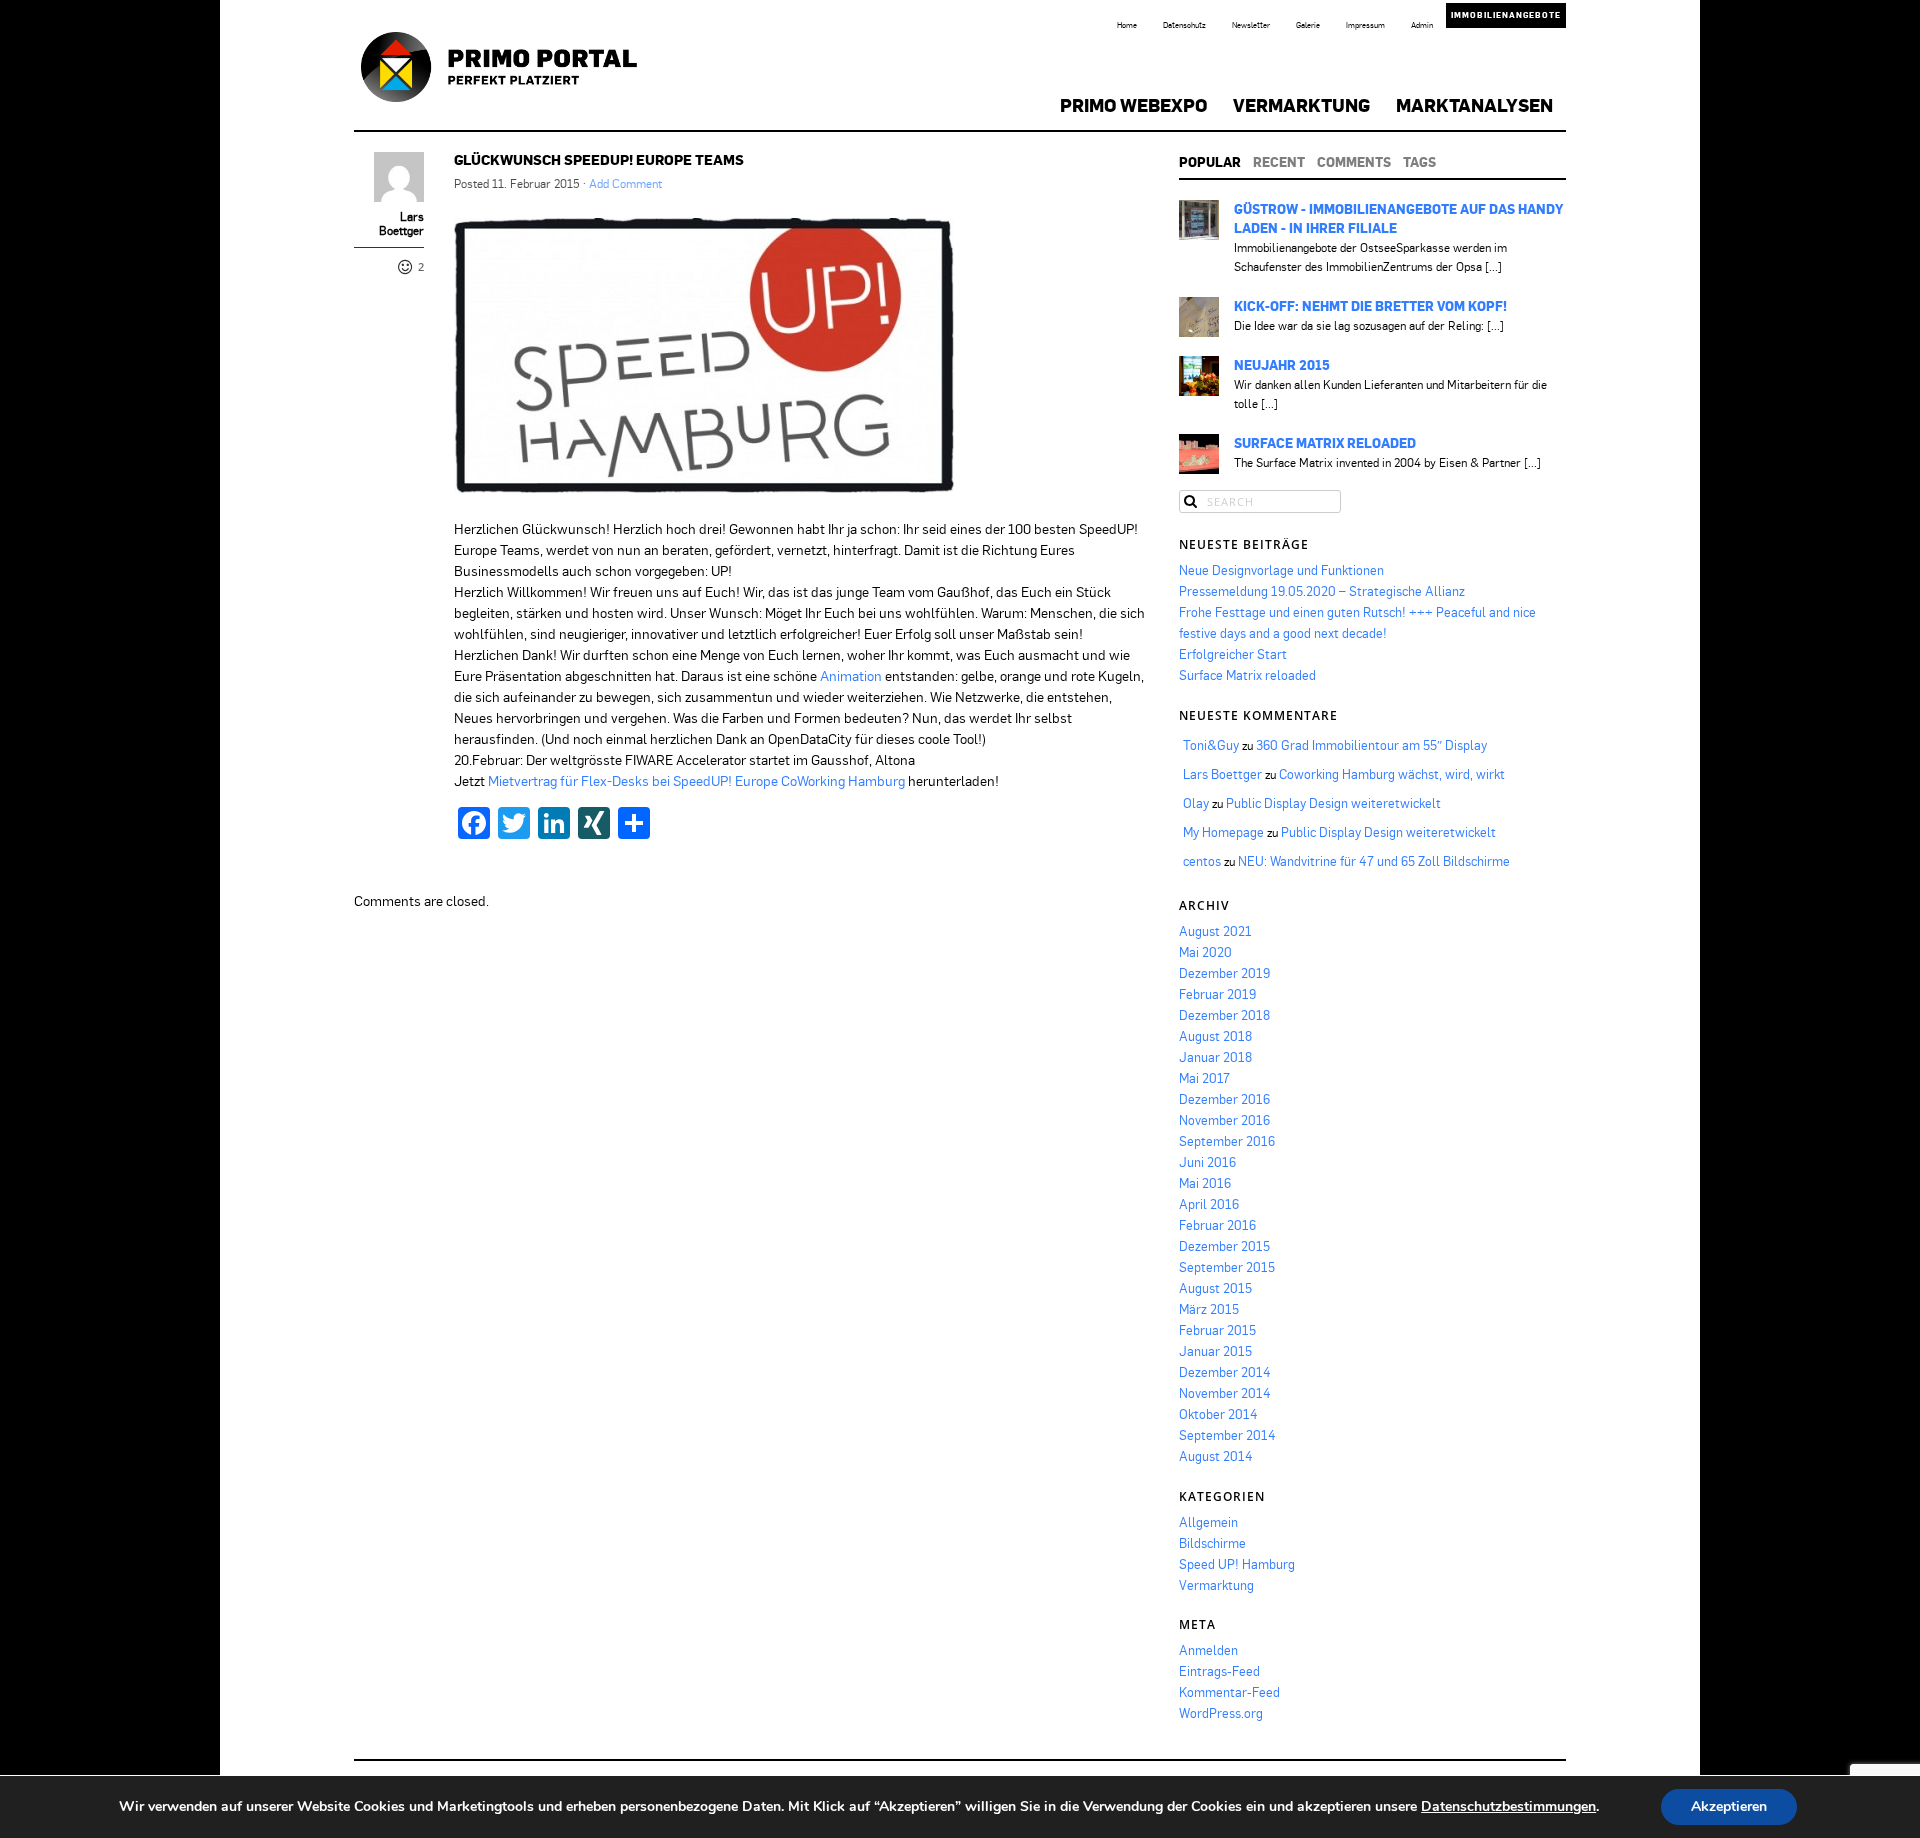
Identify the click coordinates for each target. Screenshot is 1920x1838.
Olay (1196, 803)
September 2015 (1227, 1267)
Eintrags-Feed (1219, 1671)
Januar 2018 (1215, 1057)
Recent (1279, 162)
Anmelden (1208, 1650)
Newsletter (1251, 25)
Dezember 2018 (1224, 1015)
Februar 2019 (1217, 994)
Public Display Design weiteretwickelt (1333, 803)
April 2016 (1209, 1204)
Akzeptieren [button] (1729, 1806)
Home (1127, 25)
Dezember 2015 (1224, 1246)
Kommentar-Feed (1229, 1692)
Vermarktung (1301, 105)
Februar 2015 (1217, 1330)
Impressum (1365, 25)
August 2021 (1215, 931)
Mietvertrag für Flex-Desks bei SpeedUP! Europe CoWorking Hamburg (696, 780)
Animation (851, 675)
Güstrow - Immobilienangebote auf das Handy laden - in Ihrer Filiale (1398, 218)
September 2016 (1227, 1141)
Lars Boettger (401, 224)
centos (1202, 861)
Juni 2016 (1207, 1162)
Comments (1354, 162)
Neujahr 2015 (1282, 365)
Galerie (1308, 25)
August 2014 (1216, 1456)
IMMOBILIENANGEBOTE (1506, 15)
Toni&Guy (1211, 745)
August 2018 (1215, 1036)
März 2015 (1209, 1309)
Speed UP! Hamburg (1237, 1564)
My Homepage (1223, 832)
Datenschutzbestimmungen (1508, 1806)
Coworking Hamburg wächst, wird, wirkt (1392, 774)
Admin (1422, 25)
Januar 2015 (1215, 1351)
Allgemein (1208, 1522)
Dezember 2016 (1224, 1099)
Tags (1419, 162)
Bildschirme (1212, 1543)
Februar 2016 (1217, 1225)
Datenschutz (1184, 25)
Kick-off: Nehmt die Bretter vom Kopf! (1370, 306)
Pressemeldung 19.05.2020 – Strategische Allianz (1322, 591)
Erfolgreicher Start (1233, 654)
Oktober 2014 (1218, 1414)
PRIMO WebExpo (1133, 105)
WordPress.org (1221, 1713)
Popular (1210, 162)
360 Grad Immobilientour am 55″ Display (1371, 745)
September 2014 (1227, 1435)
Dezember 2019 (1224, 973)
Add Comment (625, 183)
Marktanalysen (1474, 105)
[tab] (1210, 162)
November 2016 (1224, 1120)
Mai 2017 (1204, 1078)
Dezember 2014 (1225, 1372)
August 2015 (1215, 1288)
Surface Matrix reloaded (1325, 443)
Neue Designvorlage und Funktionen (1281, 570)
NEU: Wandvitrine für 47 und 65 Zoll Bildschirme (1374, 861)
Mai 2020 (1205, 952)
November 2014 (1225, 1393)
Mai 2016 (1205, 1183)
